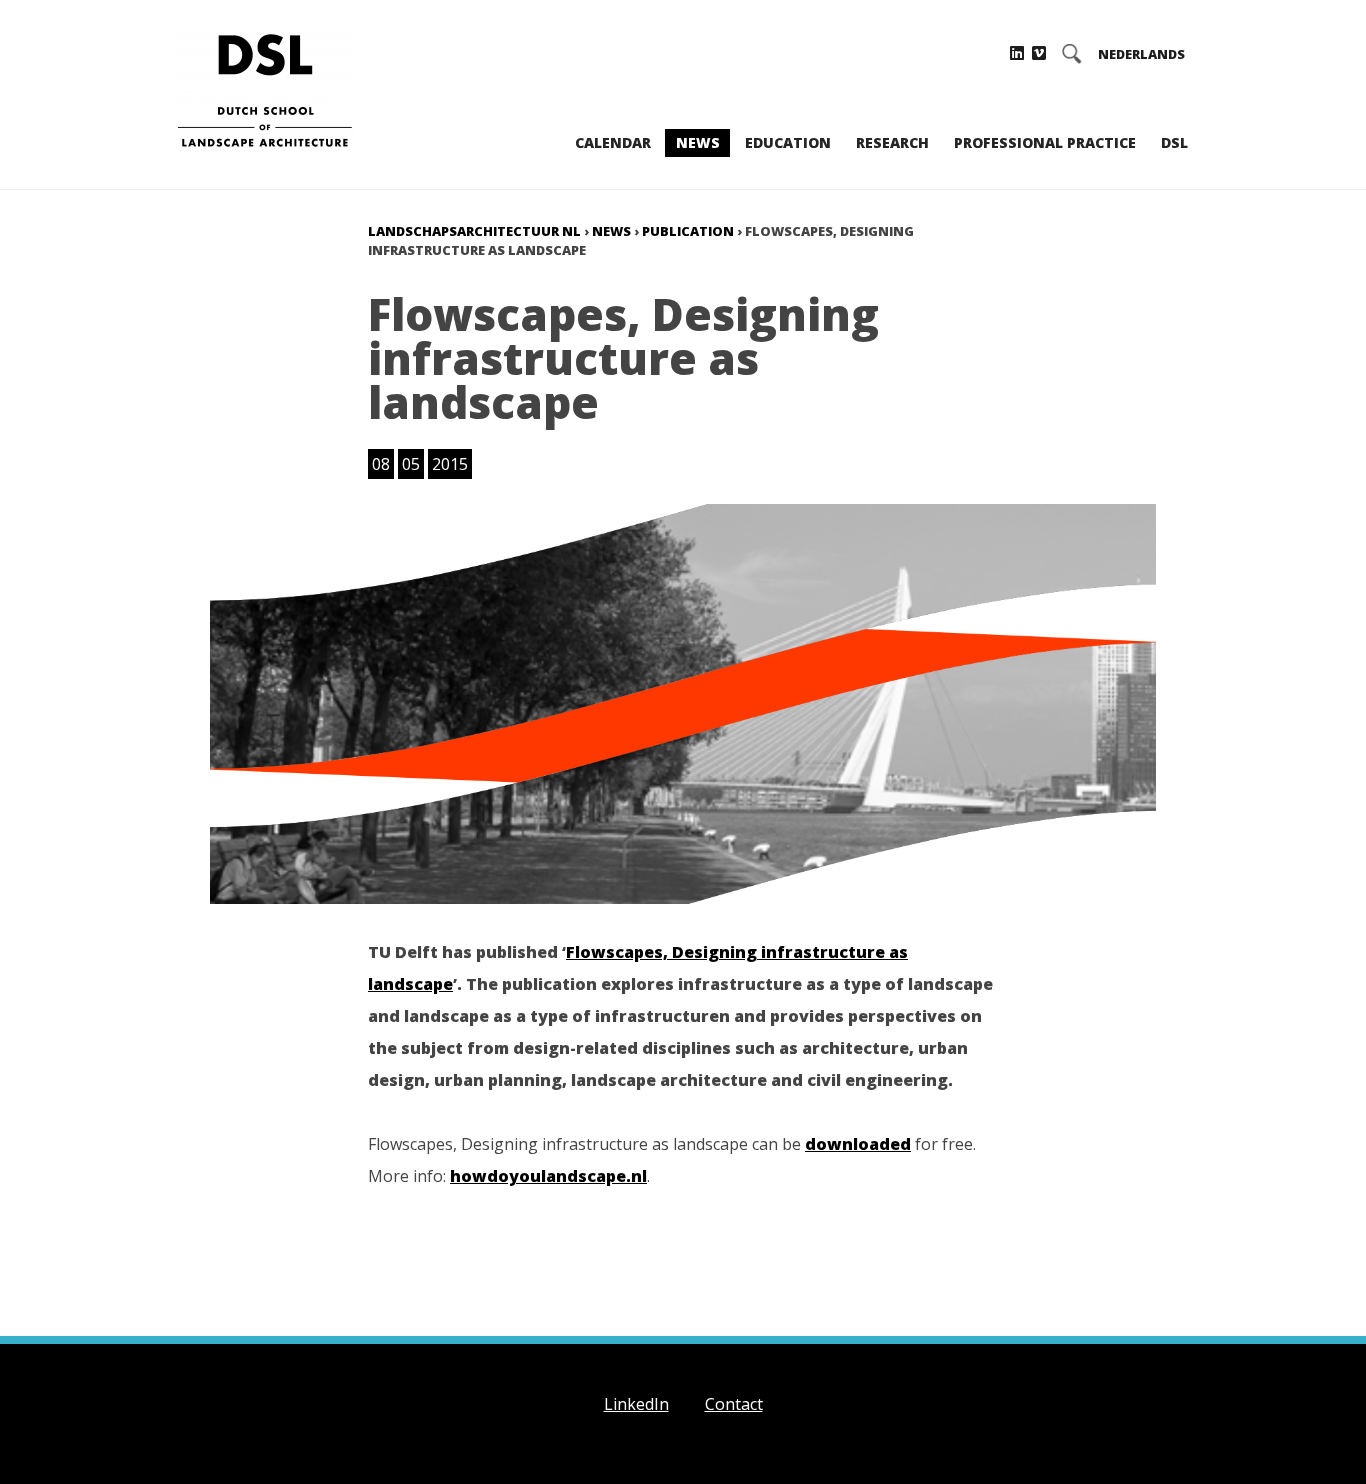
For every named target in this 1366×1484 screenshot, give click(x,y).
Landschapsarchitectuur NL (474, 231)
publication (688, 231)
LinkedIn (636, 1404)
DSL (1174, 142)
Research (892, 142)
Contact (734, 1404)
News (698, 142)
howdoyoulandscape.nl (548, 1176)
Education (788, 142)
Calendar (613, 142)
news (611, 231)
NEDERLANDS (1141, 54)
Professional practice (1045, 142)
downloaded (858, 1144)
